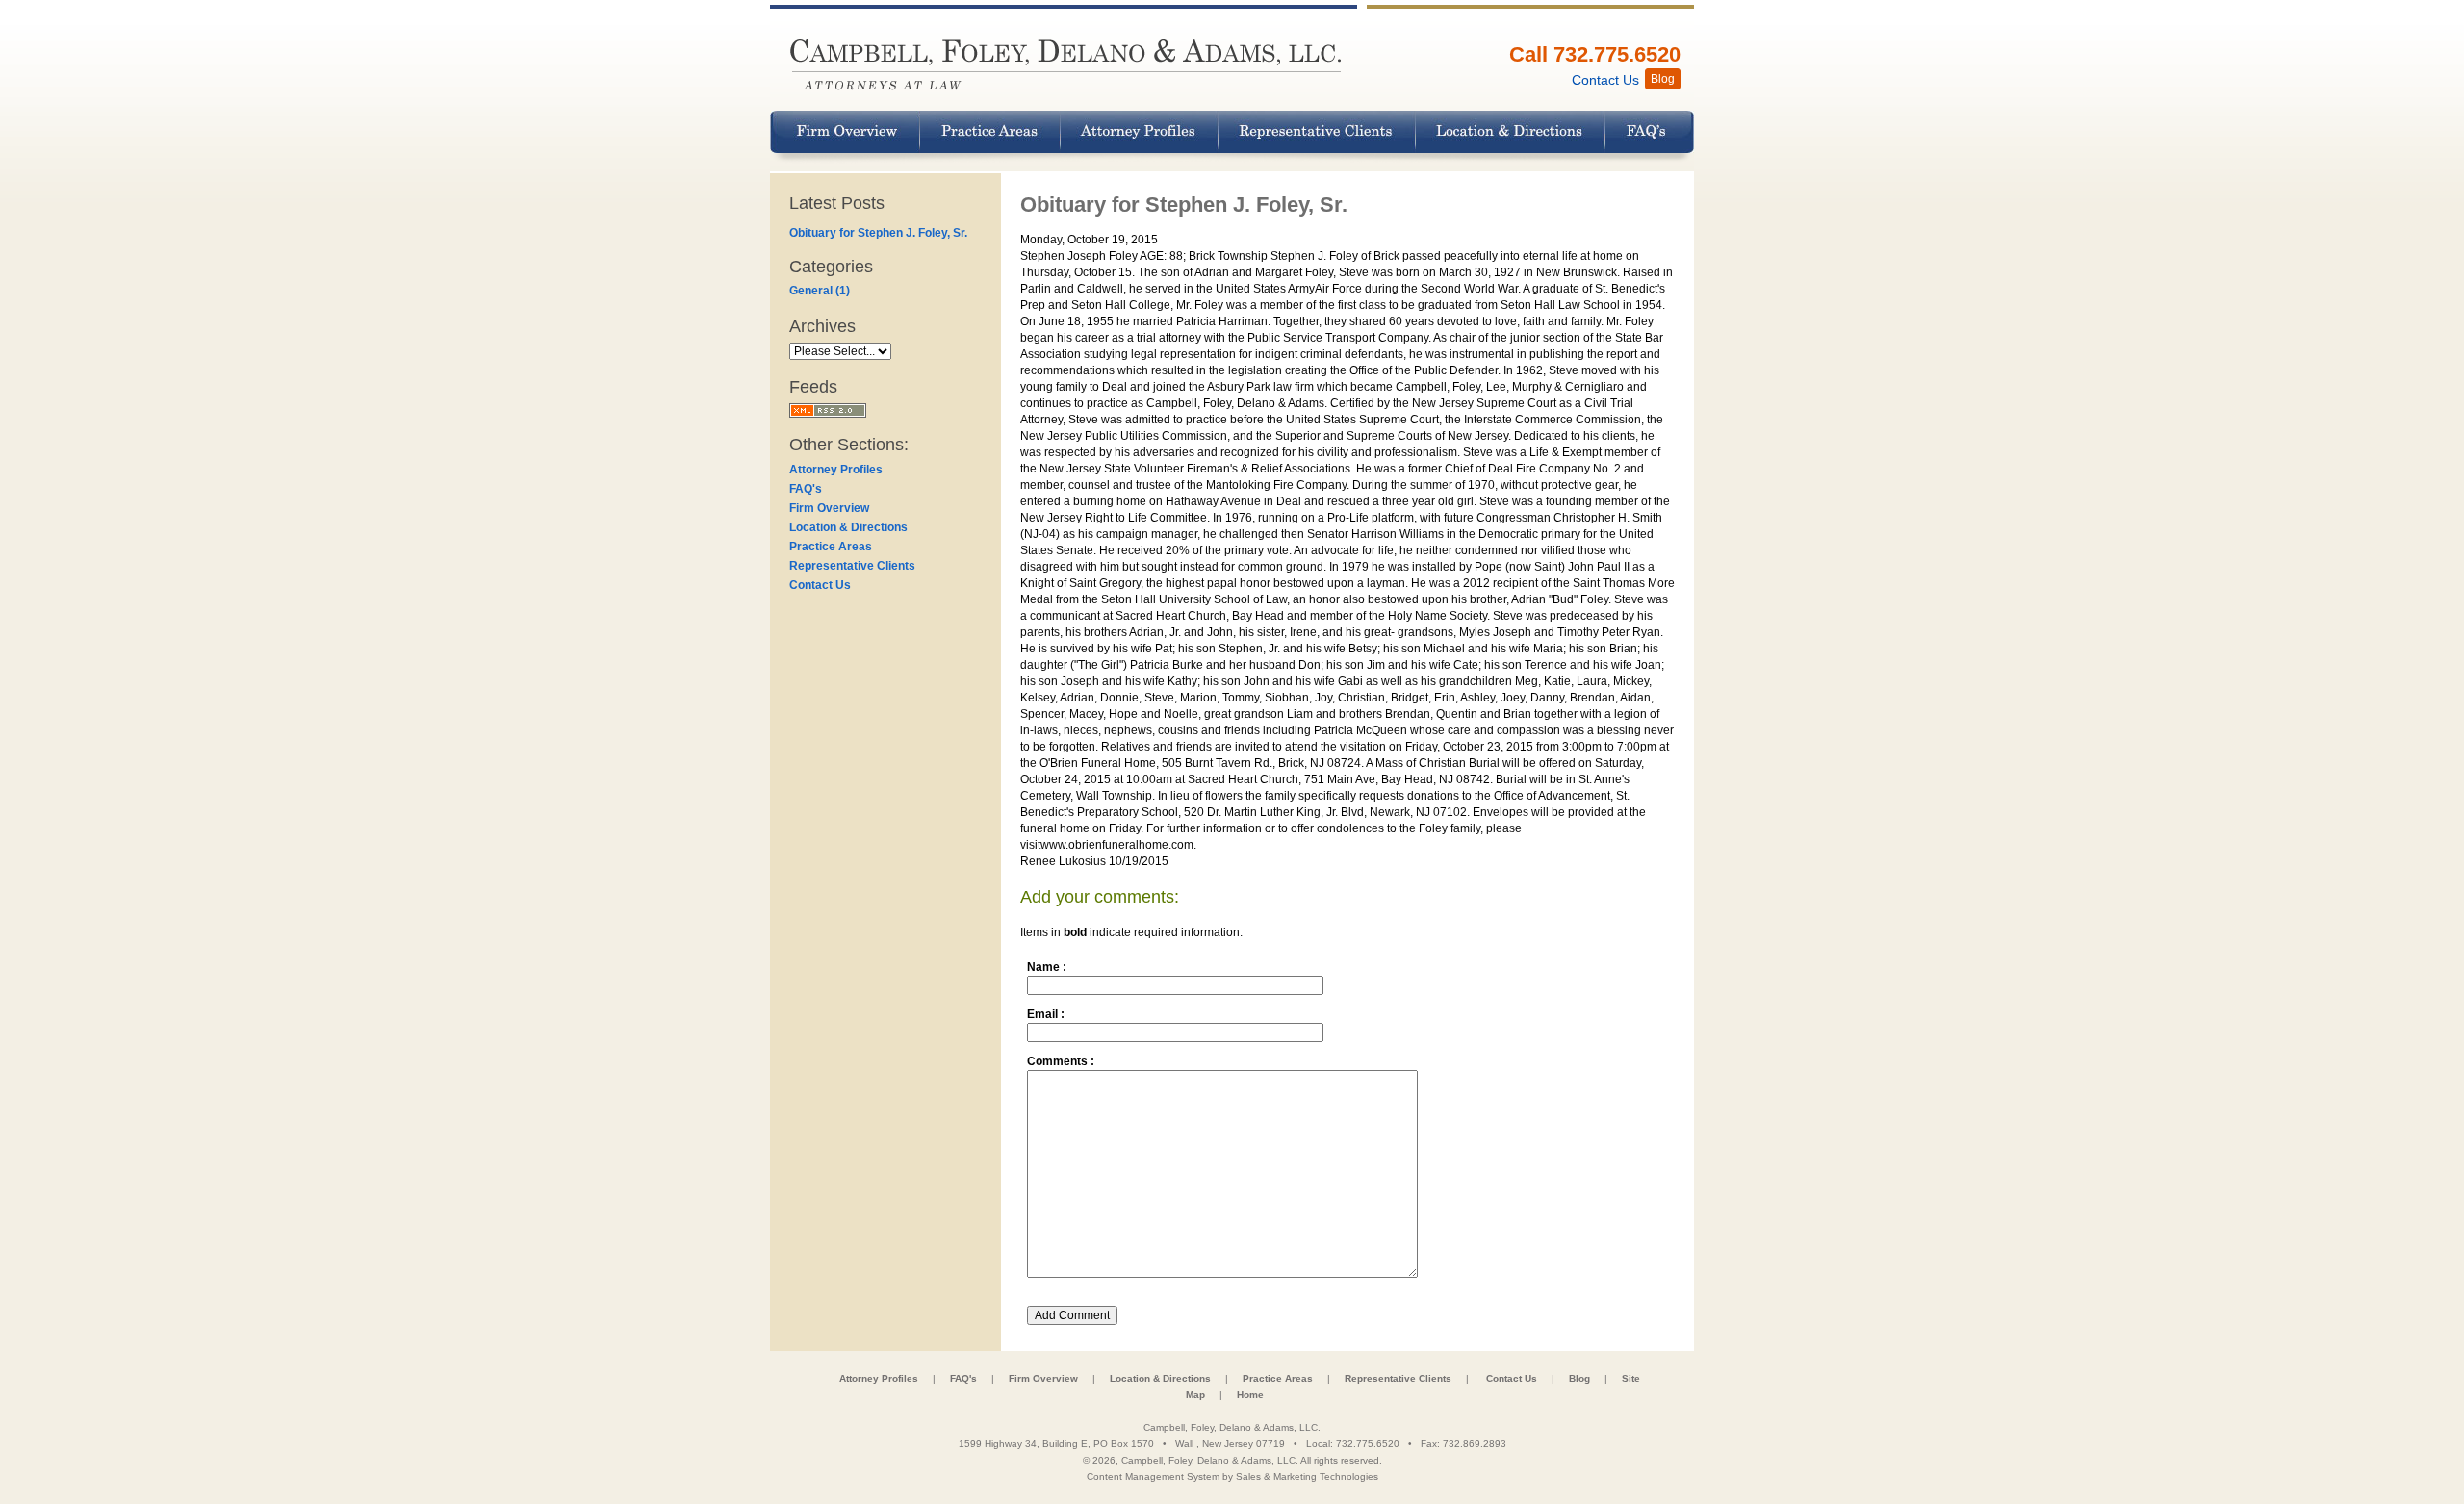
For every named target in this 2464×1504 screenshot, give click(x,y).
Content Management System (1153, 1477)
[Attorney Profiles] (1140, 132)
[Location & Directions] (1511, 132)
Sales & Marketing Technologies (1307, 1477)
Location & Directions (848, 527)
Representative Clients (852, 566)
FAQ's (806, 489)
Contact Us (820, 585)
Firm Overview (829, 508)
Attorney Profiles (836, 470)
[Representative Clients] (1317, 132)
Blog (1579, 1378)
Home (1250, 1395)
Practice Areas (831, 547)
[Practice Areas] (990, 132)
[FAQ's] (1650, 132)
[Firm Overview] (845, 132)
